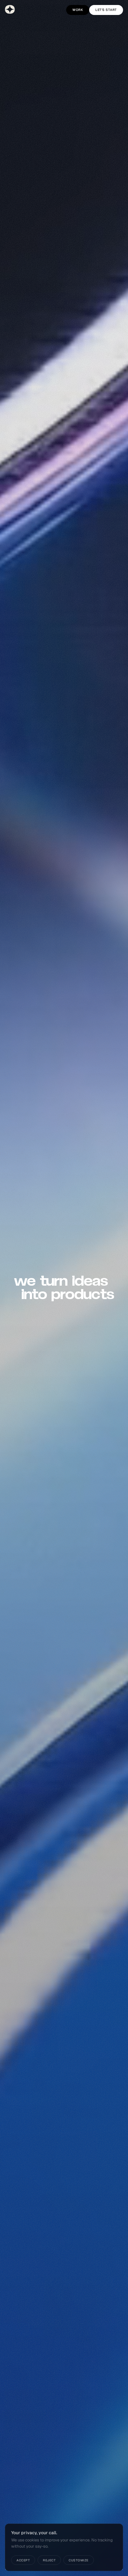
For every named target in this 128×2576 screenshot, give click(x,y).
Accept (23, 2560)
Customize (79, 2560)
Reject (49, 2560)
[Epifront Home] (10, 9)
